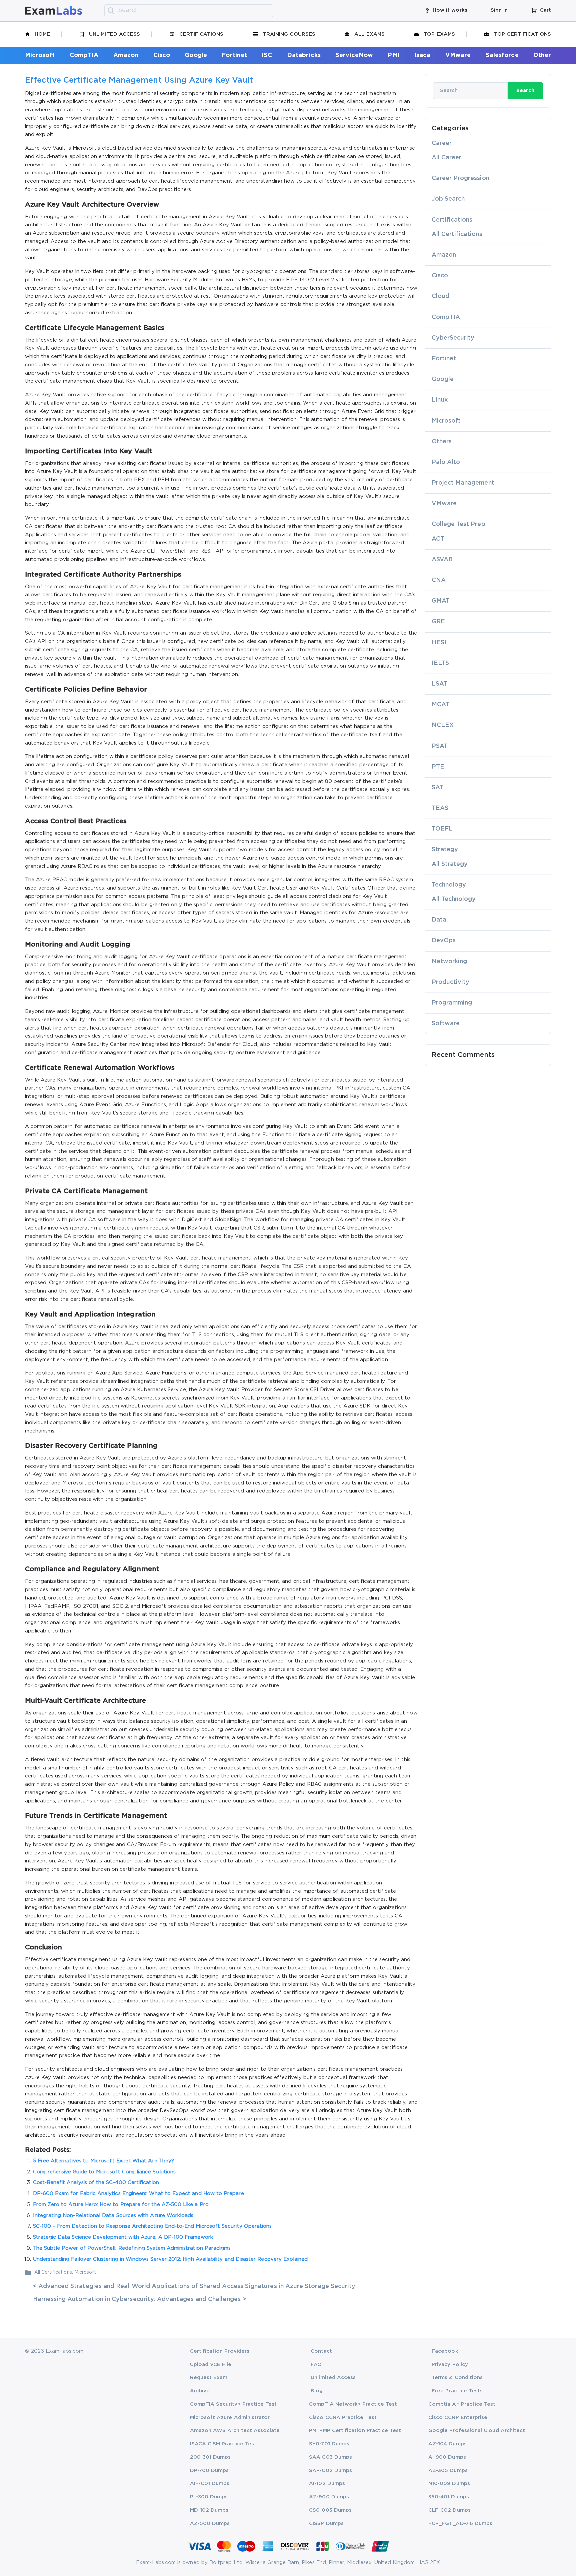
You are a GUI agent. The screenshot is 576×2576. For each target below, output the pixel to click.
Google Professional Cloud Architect (477, 2431)
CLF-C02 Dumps (449, 2510)
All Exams (369, 34)
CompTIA (84, 55)
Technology (449, 885)
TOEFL (442, 829)
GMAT (441, 601)
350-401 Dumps (449, 2497)
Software (446, 1024)
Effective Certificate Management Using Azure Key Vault (139, 80)
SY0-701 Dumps (329, 2444)
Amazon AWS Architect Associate (235, 2431)
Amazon (126, 55)
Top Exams (439, 34)
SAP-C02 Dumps (330, 2471)
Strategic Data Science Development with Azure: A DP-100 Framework (123, 2237)
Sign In (499, 10)
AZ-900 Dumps (329, 2497)
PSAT (440, 746)
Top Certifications (522, 34)
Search (525, 90)
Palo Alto (446, 462)
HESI (439, 643)
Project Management (463, 483)
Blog (317, 2391)
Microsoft (40, 55)
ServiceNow (354, 55)
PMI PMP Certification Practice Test (355, 2431)
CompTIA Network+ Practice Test (353, 2404)
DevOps (444, 941)
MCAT (440, 705)
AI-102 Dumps (327, 2484)
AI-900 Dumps (447, 2457)
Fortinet (234, 55)
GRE (438, 622)
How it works (450, 10)
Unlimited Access (114, 34)
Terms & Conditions (457, 2378)
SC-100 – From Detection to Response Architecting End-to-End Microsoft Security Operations (152, 2226)
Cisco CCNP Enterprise (458, 2418)
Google (196, 55)
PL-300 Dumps (209, 2497)
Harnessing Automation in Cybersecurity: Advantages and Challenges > (140, 2299)
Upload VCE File (211, 2365)
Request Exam (209, 2378)
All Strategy (450, 864)
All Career (447, 158)
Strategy (445, 850)
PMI (393, 55)
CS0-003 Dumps (330, 2510)
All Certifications (53, 2272)
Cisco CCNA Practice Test (343, 2418)
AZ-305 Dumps (448, 2471)
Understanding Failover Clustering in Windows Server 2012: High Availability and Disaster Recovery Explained (170, 2259)
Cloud (440, 296)
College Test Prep (458, 524)
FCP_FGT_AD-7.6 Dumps (460, 2524)
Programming (452, 1003)
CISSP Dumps (326, 2524)
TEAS (440, 808)
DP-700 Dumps (209, 2471)
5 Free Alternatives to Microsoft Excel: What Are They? (104, 2161)
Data (439, 920)
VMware (458, 55)
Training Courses (289, 34)
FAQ (316, 2365)
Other (542, 55)
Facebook (445, 2351)
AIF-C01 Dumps (210, 2484)
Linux (440, 400)
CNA (439, 580)
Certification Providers (220, 2351)
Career (442, 143)
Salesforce (502, 55)
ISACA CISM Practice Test (223, 2444)
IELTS (440, 663)
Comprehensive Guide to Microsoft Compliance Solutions (104, 2172)
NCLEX (443, 725)
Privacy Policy (450, 2365)
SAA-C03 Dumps (330, 2457)
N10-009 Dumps (449, 2484)
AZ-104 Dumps (447, 2444)
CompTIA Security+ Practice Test (233, 2404)
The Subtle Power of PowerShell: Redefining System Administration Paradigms (132, 2248)
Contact (321, 2351)
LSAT (439, 684)
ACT (438, 539)
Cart (545, 10)
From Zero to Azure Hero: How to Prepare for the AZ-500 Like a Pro (121, 2205)
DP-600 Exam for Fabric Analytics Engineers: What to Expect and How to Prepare (138, 2194)
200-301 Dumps (210, 2457)
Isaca (422, 55)
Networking (449, 962)
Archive (200, 2391)
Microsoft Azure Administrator (230, 2418)
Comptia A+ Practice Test (462, 2404)
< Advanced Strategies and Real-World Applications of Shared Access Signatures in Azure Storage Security (194, 2286)
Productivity (451, 982)
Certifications (201, 34)
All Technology (454, 899)
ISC (267, 55)
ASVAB (442, 560)
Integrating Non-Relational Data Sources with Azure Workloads (113, 2216)
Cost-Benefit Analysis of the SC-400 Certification (96, 2183)
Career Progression (460, 178)
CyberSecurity (453, 338)
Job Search (448, 199)
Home (42, 34)
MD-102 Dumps (209, 2510)
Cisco (162, 55)
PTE (438, 767)
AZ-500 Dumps (210, 2524)
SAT (437, 788)
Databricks (304, 55)
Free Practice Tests (457, 2391)
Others (442, 442)
